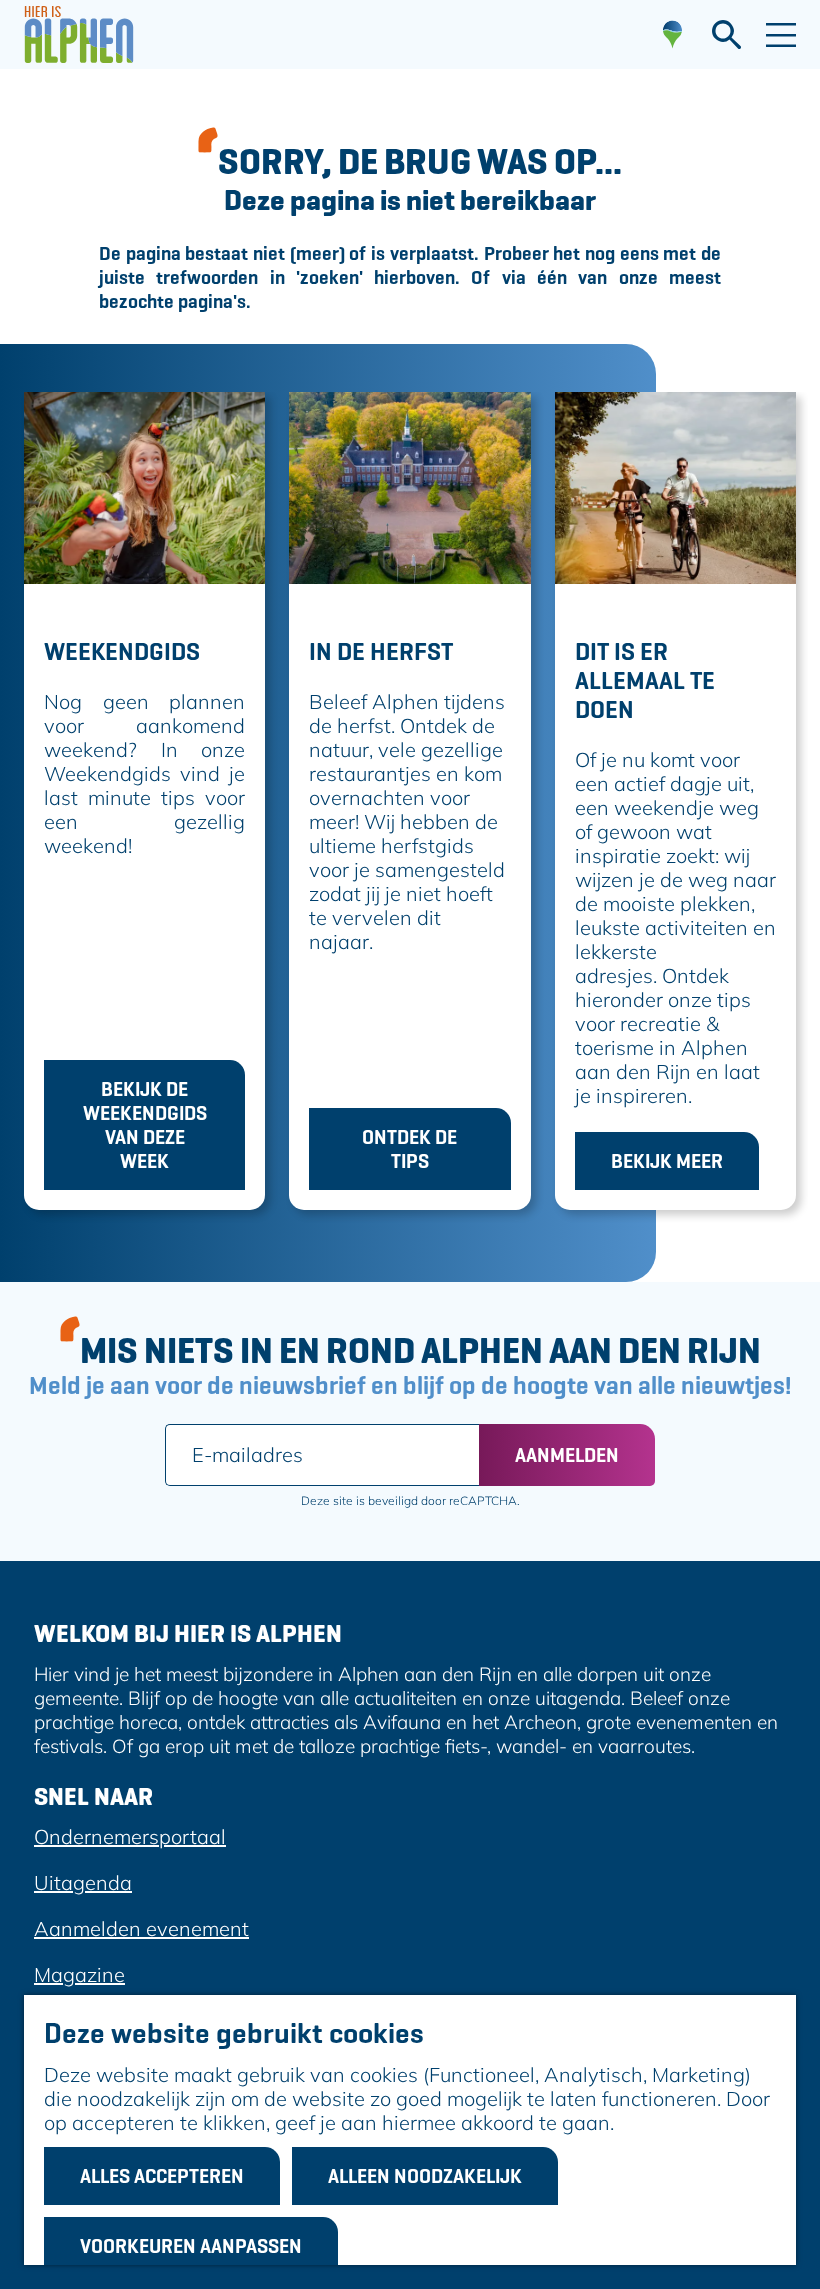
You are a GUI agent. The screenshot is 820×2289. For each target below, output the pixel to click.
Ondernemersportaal (130, 1836)
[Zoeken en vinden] (726, 35)
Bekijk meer (667, 1161)
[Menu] (781, 35)
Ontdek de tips (409, 1149)
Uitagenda (83, 1882)
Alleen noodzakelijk (425, 2176)
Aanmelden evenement (141, 1928)
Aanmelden (567, 1455)
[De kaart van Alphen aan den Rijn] (672, 35)
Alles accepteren (162, 2176)
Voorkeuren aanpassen (191, 2246)
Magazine (79, 1974)
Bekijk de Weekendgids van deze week (145, 1125)
